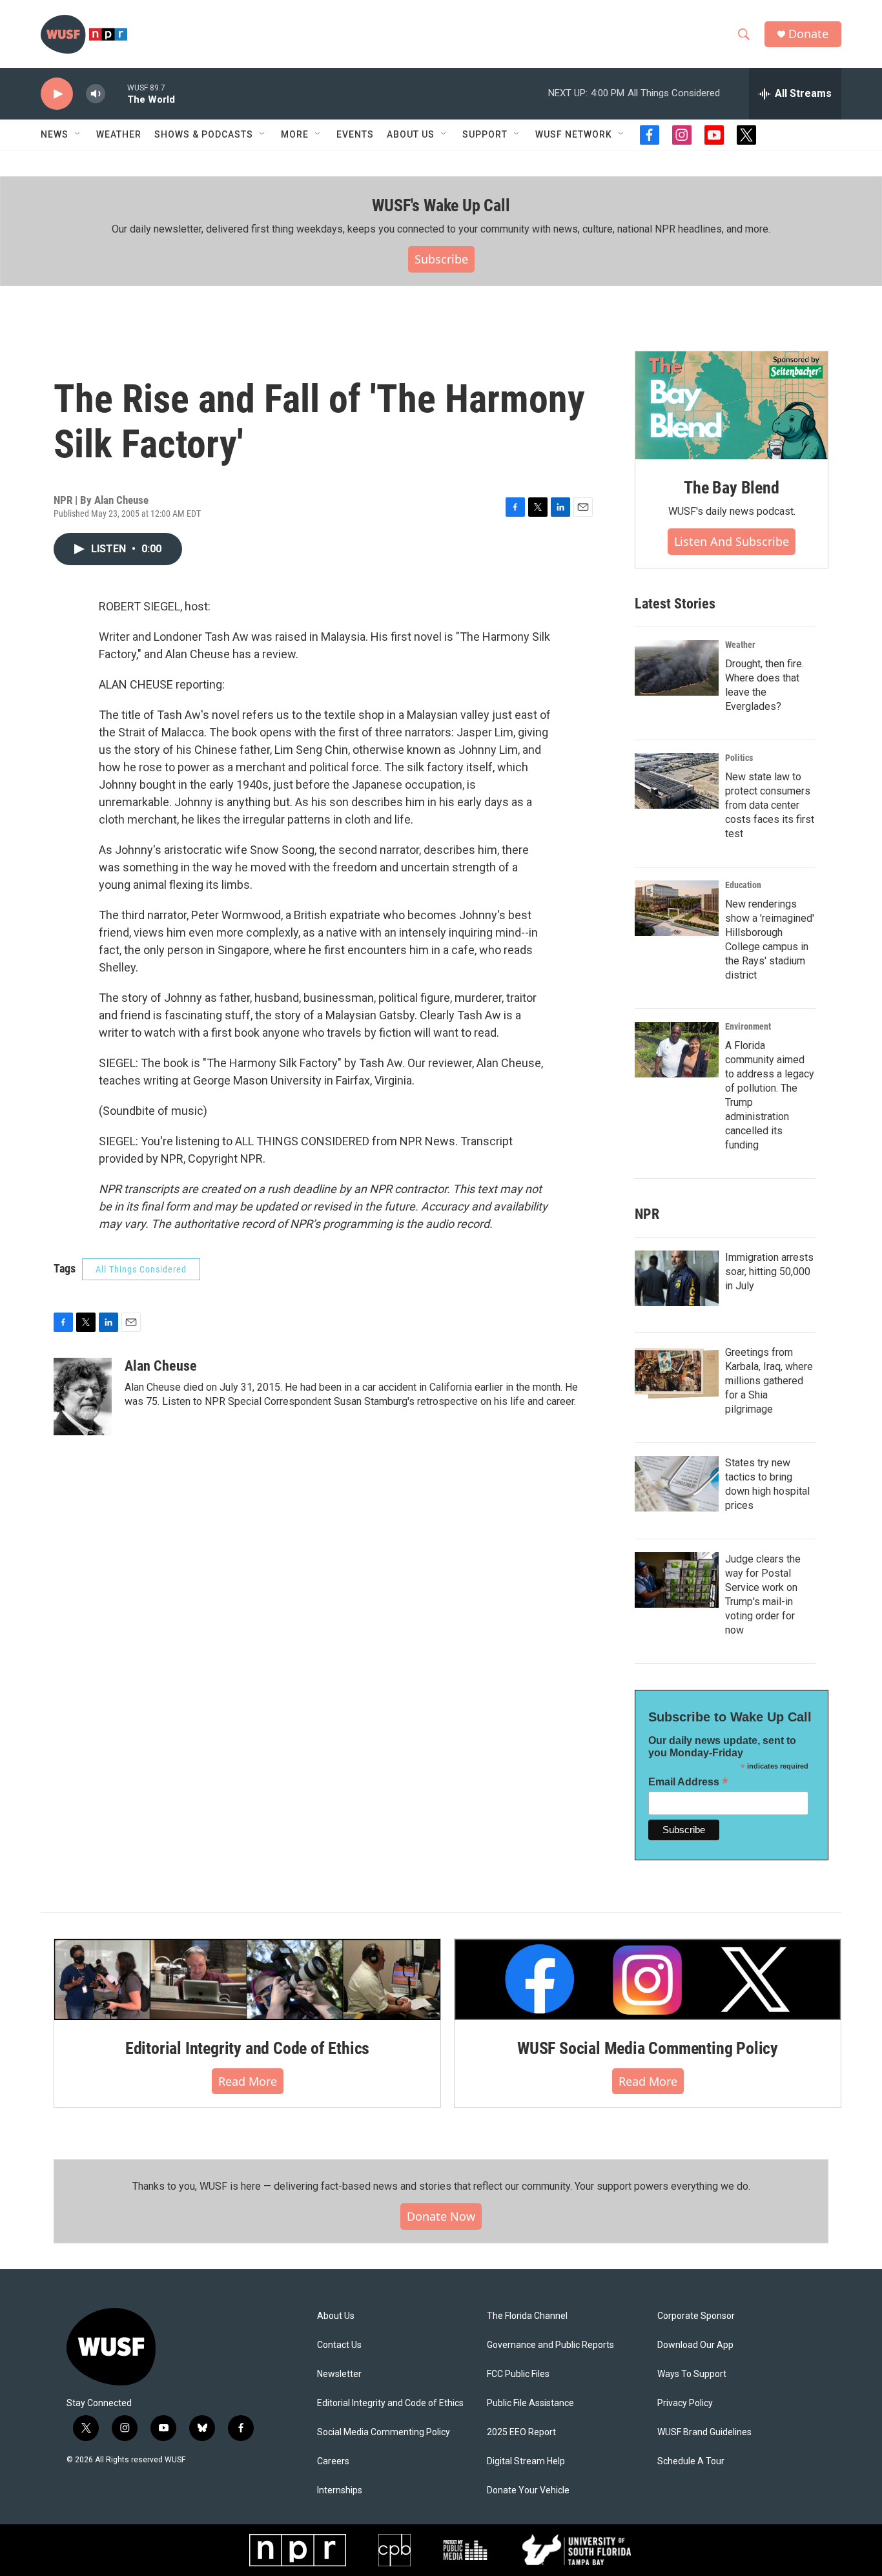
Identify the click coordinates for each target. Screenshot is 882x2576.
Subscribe (441, 259)
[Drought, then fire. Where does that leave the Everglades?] (677, 668)
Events (355, 134)
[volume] (96, 94)
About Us (336, 2316)
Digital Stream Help (526, 2461)
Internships (340, 2490)
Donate (808, 34)
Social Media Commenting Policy (384, 2432)
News (55, 134)
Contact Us (339, 2345)
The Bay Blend (731, 488)
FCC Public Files (518, 2374)
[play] (57, 94)
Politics (739, 758)
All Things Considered (141, 1269)
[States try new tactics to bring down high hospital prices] (677, 1484)
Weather (119, 134)
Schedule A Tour (691, 2461)
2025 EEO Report (521, 2432)
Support (485, 134)
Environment (748, 1026)
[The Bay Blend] (732, 406)
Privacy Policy (685, 2403)
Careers (333, 2461)
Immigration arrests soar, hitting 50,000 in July (769, 1272)
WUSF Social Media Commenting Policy (648, 2048)
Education (743, 885)
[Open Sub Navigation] (78, 134)
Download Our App (695, 2345)
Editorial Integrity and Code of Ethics (247, 2048)
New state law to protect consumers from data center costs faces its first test (770, 805)
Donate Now (441, 2216)
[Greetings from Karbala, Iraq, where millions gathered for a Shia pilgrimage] (677, 1373)
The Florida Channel (527, 2316)
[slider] (116, 93)
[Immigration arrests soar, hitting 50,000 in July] (677, 1278)
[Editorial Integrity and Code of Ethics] (247, 1979)
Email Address (688, 1782)
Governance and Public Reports (550, 2345)
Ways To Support (692, 2374)
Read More (248, 2081)
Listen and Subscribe (732, 541)
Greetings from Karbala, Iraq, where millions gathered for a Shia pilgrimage (769, 1381)
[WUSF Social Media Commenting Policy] (648, 1979)
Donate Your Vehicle (528, 2490)
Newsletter (339, 2374)
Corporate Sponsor (696, 2316)
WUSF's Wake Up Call (441, 205)
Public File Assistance (530, 2403)
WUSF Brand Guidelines (704, 2432)
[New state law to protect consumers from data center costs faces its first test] (677, 781)
